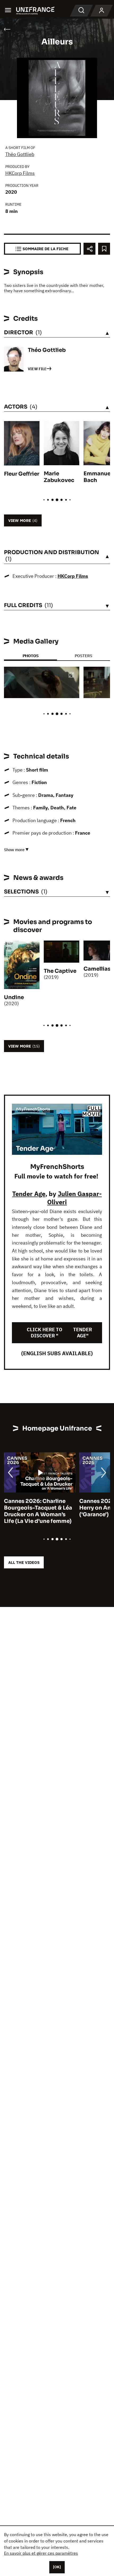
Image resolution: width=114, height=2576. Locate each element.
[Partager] (89, 249)
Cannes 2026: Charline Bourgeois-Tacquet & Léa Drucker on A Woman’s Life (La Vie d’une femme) (38, 1511)
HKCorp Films (20, 173)
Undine (14, 997)
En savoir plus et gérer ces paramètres (41, 2553)
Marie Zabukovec (59, 477)
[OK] (57, 2567)
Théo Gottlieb (20, 154)
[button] (71, 675)
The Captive (60, 971)
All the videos (24, 1562)
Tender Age (29, 1194)
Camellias (97, 969)
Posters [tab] (84, 656)
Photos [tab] (30, 656)
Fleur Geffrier (22, 474)
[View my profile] (102, 11)
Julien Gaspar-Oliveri (74, 1198)
